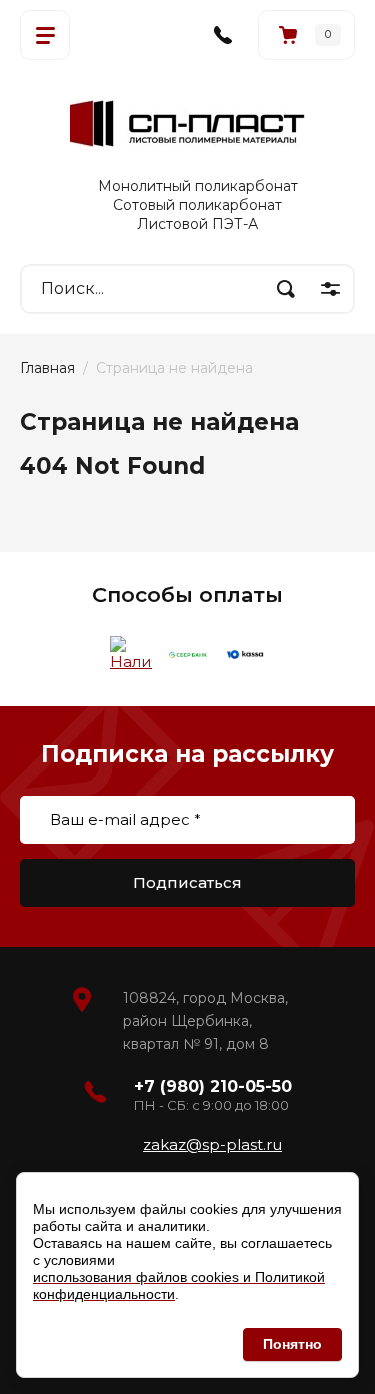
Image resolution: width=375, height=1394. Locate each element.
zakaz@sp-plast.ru (212, 1144)
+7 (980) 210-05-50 (213, 1086)
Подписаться (187, 882)
